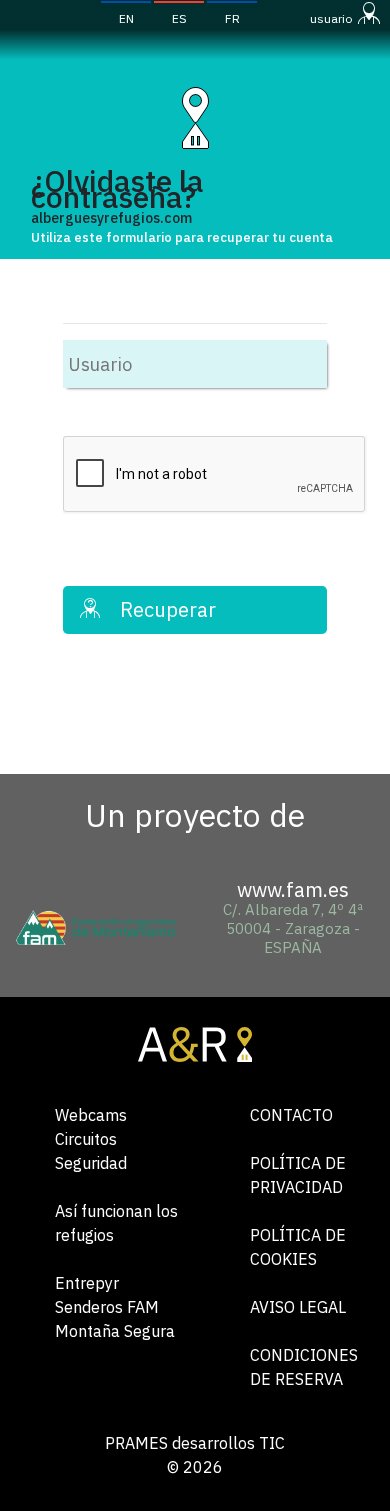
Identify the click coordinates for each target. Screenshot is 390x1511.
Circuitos (86, 1139)
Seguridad (91, 1163)
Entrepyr (87, 1283)
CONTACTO (291, 1115)
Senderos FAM (107, 1307)
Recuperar (158, 609)
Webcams (91, 1115)
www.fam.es (293, 889)
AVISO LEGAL (298, 1307)
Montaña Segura (115, 1331)
